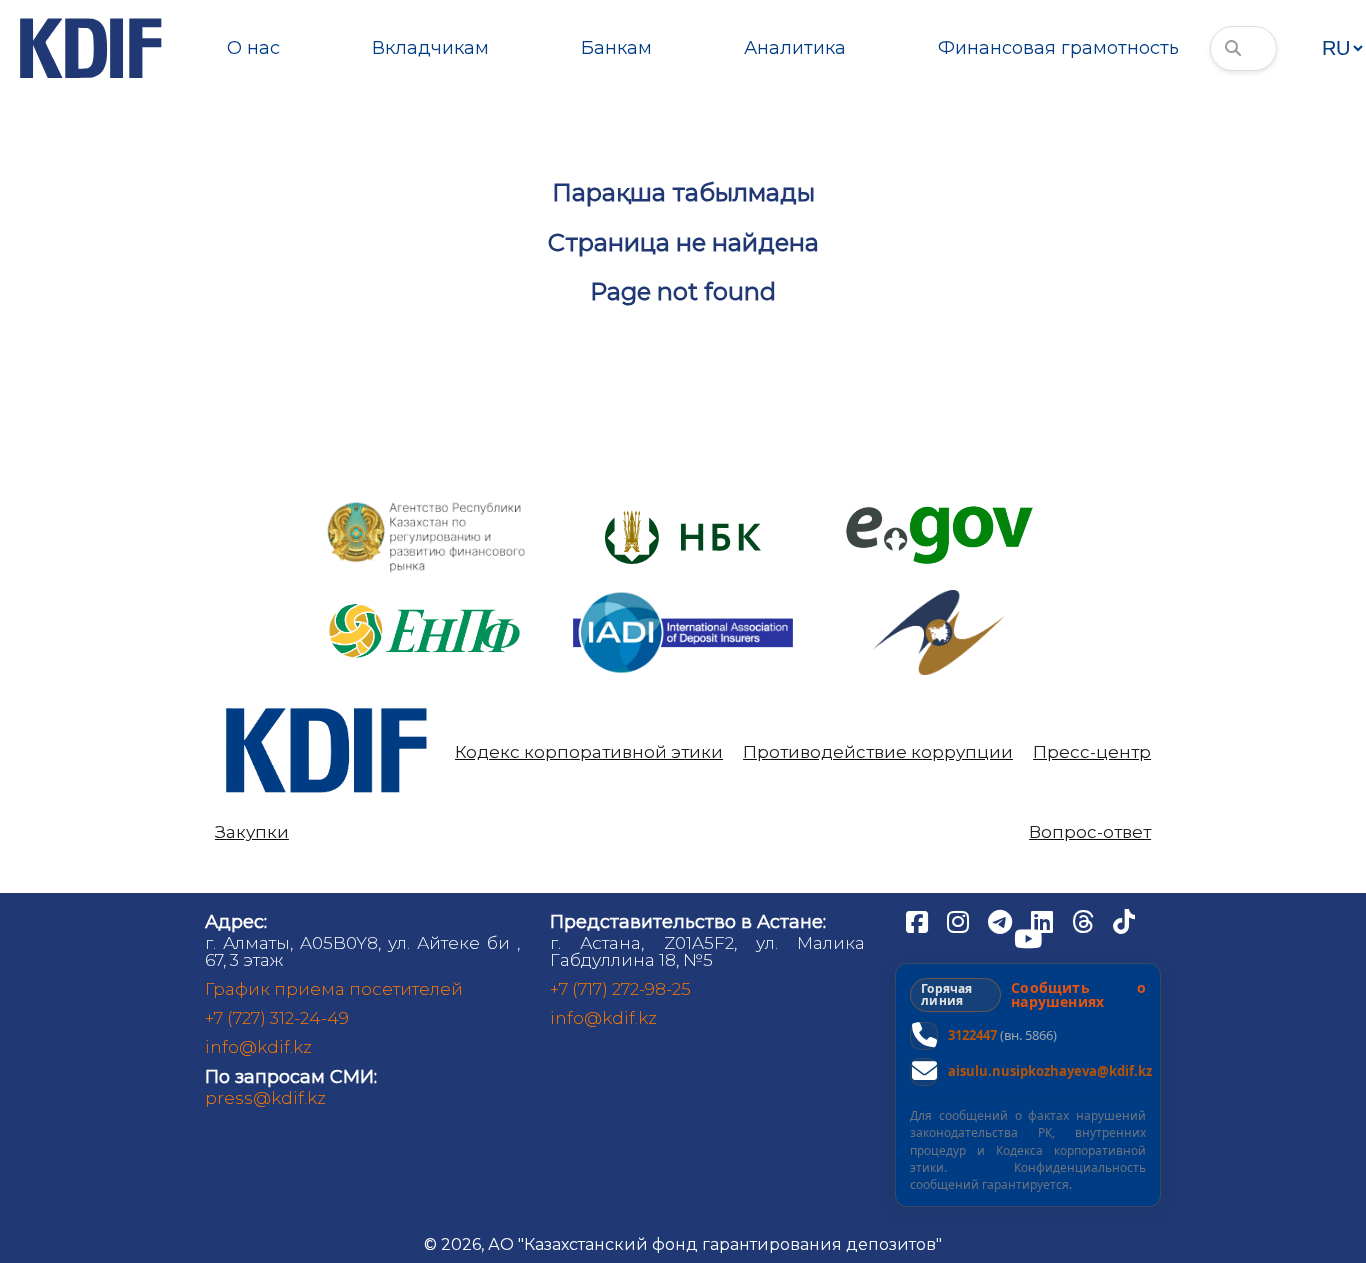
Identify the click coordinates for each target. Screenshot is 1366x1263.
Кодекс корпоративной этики (589, 752)
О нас (253, 48)
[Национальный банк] (427, 506)
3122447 (972, 1035)
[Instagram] (960, 921)
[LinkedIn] (1044, 921)
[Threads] (1085, 921)
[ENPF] (427, 597)
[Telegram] (1002, 921)
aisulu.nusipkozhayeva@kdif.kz (1050, 1071)
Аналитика (795, 48)
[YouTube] (1028, 938)
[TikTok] (1124, 921)
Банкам (616, 48)
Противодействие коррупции (878, 752)
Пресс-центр (1092, 752)
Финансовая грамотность (1058, 48)
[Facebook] (919, 921)
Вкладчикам (430, 48)
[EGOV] (939, 513)
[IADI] (683, 590)
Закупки (252, 832)
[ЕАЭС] (939, 597)
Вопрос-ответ (1090, 832)
